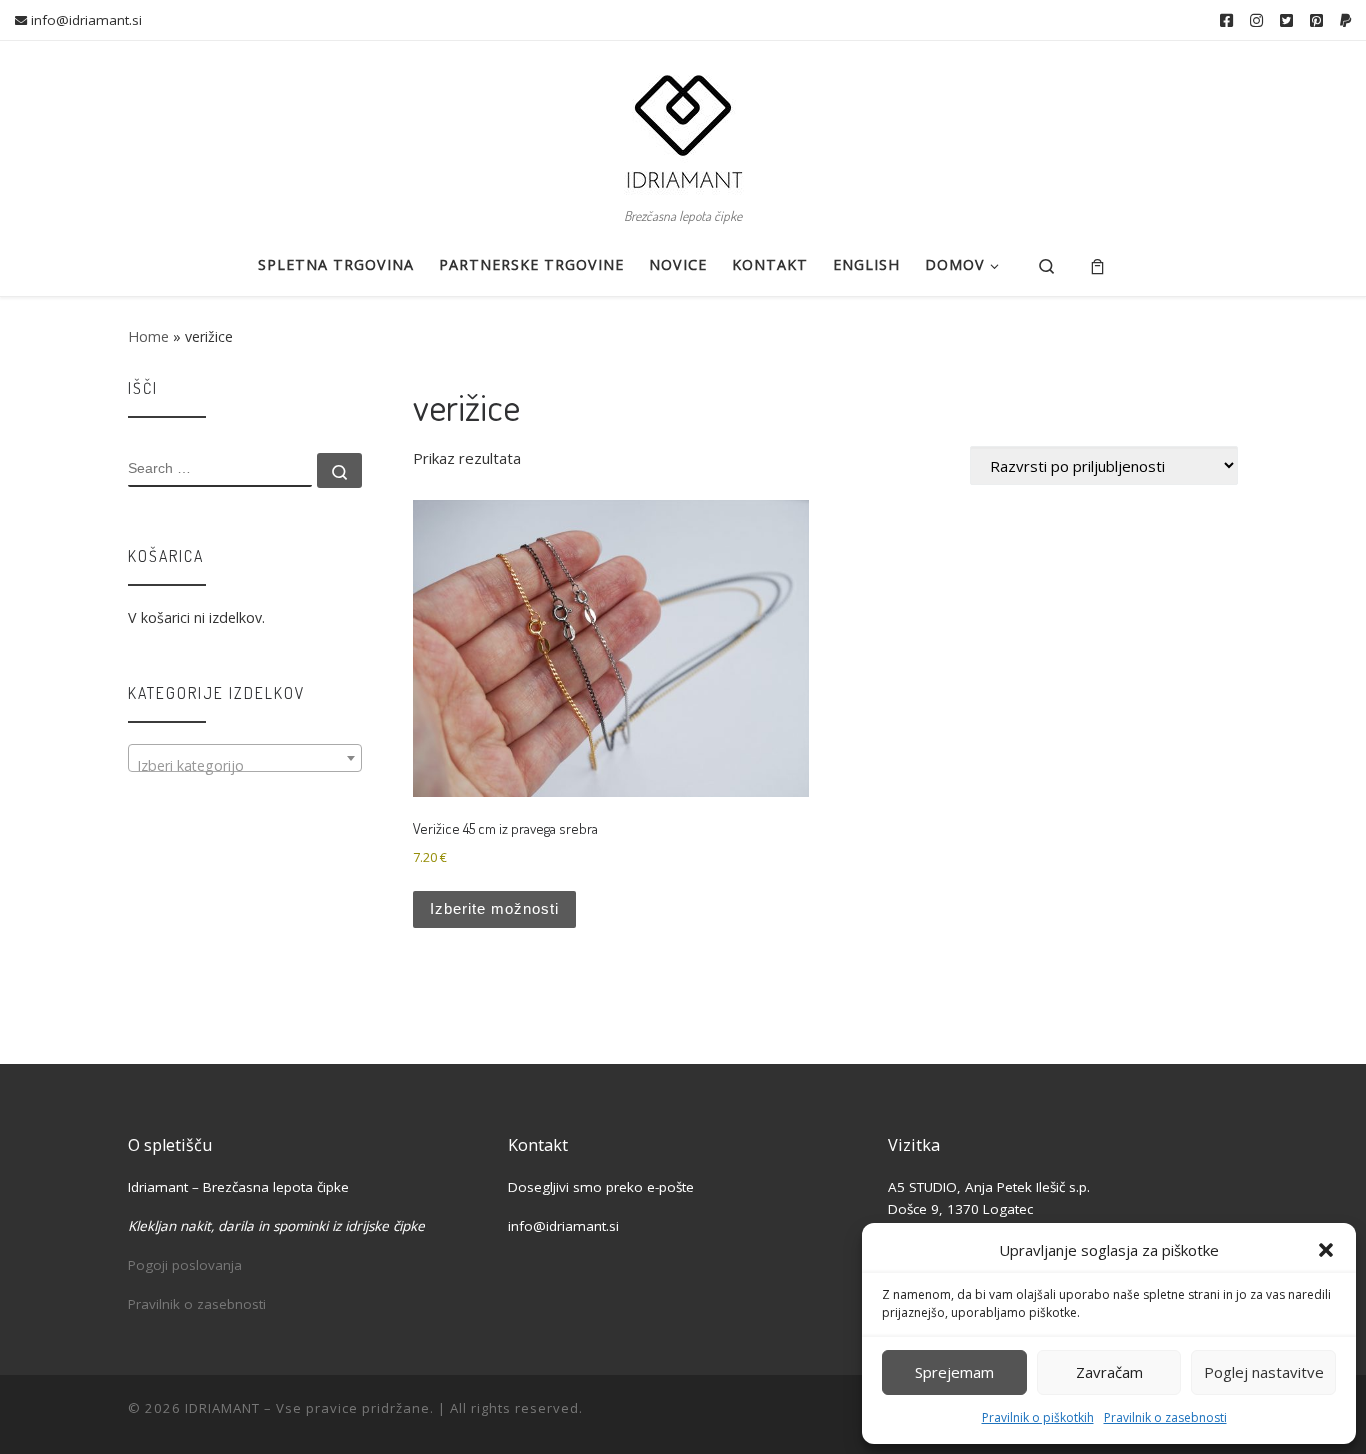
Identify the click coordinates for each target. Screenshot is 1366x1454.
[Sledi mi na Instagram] (1256, 20)
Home (148, 336)
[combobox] (245, 758)
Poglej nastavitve (1264, 1372)
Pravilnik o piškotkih (1038, 1417)
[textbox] (245, 766)
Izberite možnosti (494, 908)
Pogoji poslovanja (185, 1265)
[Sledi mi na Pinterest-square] (1316, 20)
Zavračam (1109, 1372)
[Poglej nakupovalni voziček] (1097, 265)
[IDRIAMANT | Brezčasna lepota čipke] (683, 120)
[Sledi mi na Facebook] (1226, 20)
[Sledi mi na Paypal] (1345, 20)
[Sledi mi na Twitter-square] (1286, 20)
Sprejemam (954, 1372)
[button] (1326, 1250)
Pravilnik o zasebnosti (1165, 1417)
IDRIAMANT (222, 1408)
